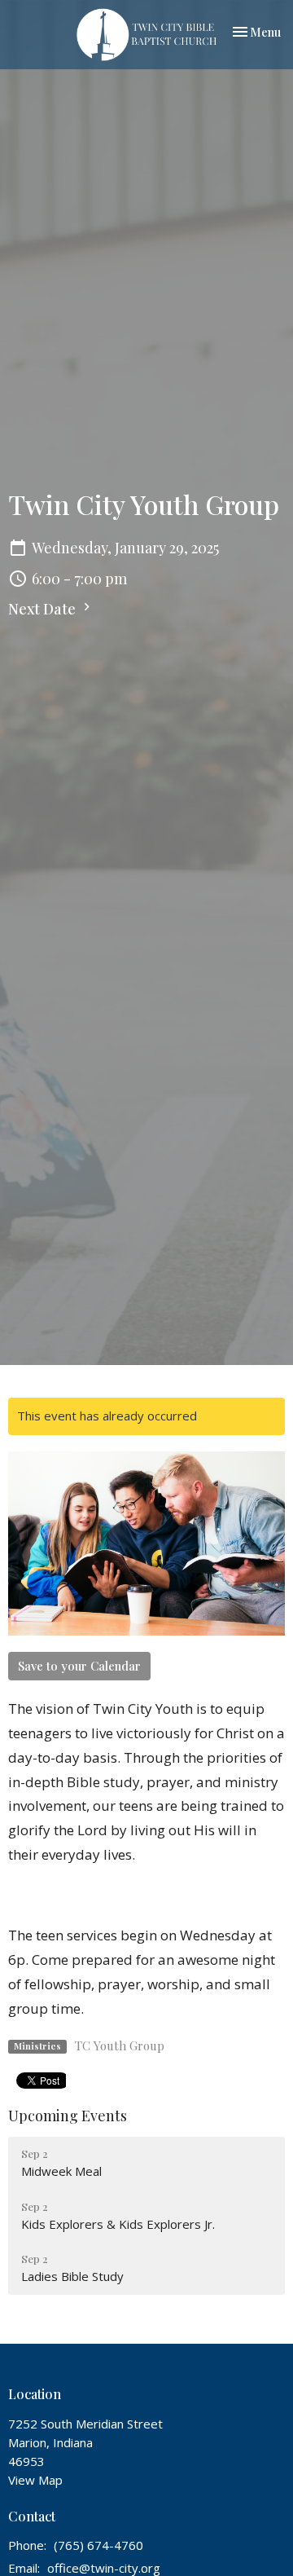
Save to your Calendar (79, 1666)
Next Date (44, 609)
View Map (35, 2480)
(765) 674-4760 (98, 2545)
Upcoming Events (68, 2116)
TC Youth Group (120, 2045)
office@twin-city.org (104, 2568)
